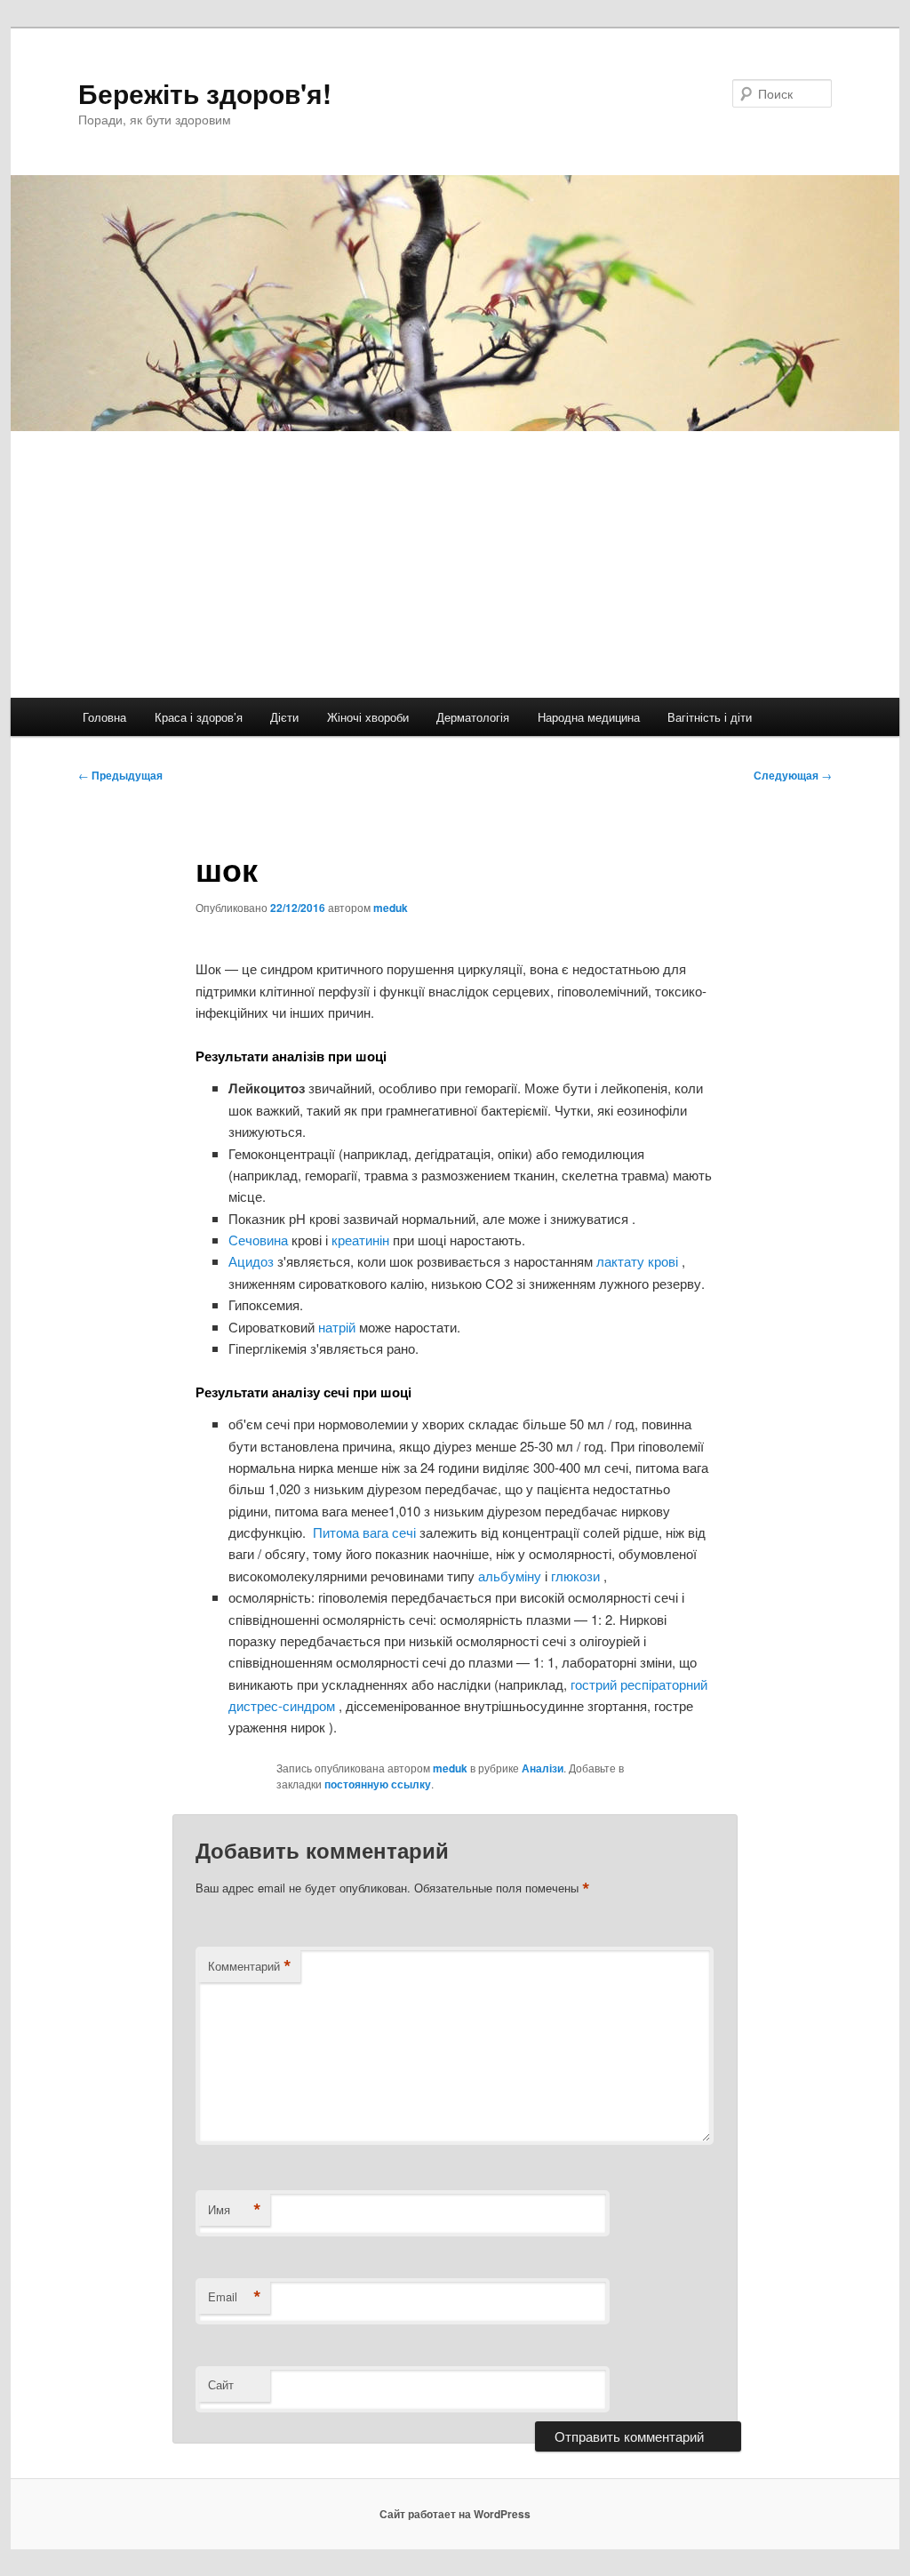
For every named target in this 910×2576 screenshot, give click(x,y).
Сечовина (260, 1240)
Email (235, 2297)
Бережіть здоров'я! (205, 93)
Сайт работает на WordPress (455, 2514)
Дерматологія (473, 717)
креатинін (362, 1240)
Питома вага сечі (364, 1532)
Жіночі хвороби (368, 717)
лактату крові (639, 1261)
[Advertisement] (455, 564)
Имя (235, 2210)
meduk (391, 908)
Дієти (284, 717)
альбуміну (511, 1576)
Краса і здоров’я (199, 717)
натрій (339, 1327)
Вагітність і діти (710, 717)
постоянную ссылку (378, 1784)
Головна (104, 717)
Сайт (221, 2384)
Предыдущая (120, 775)
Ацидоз (253, 1261)
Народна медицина (589, 717)
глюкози (577, 1576)
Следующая (793, 775)
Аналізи (543, 1768)
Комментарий (250, 1966)
